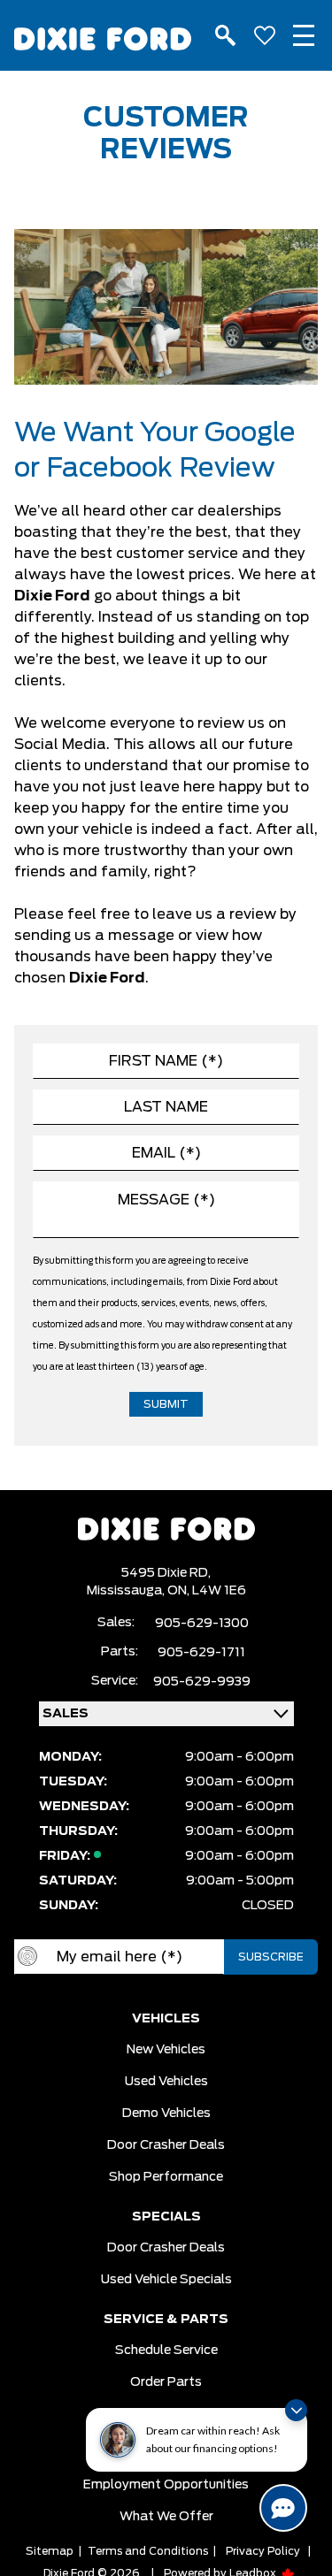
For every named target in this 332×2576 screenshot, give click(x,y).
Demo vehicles (166, 2114)
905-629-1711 (201, 1653)
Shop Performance (166, 2177)
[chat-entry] (283, 2508)
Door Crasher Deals (166, 2145)
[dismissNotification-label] (296, 2410)
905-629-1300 (202, 1624)
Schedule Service (166, 2351)
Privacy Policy (263, 2551)
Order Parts (166, 2382)
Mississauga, (127, 1591)
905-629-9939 (202, 1682)
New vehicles (166, 2050)
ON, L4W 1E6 (207, 1591)
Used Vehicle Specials (166, 2280)
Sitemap (50, 2551)
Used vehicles (166, 2082)
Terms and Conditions (148, 2551)
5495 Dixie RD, (166, 1573)
